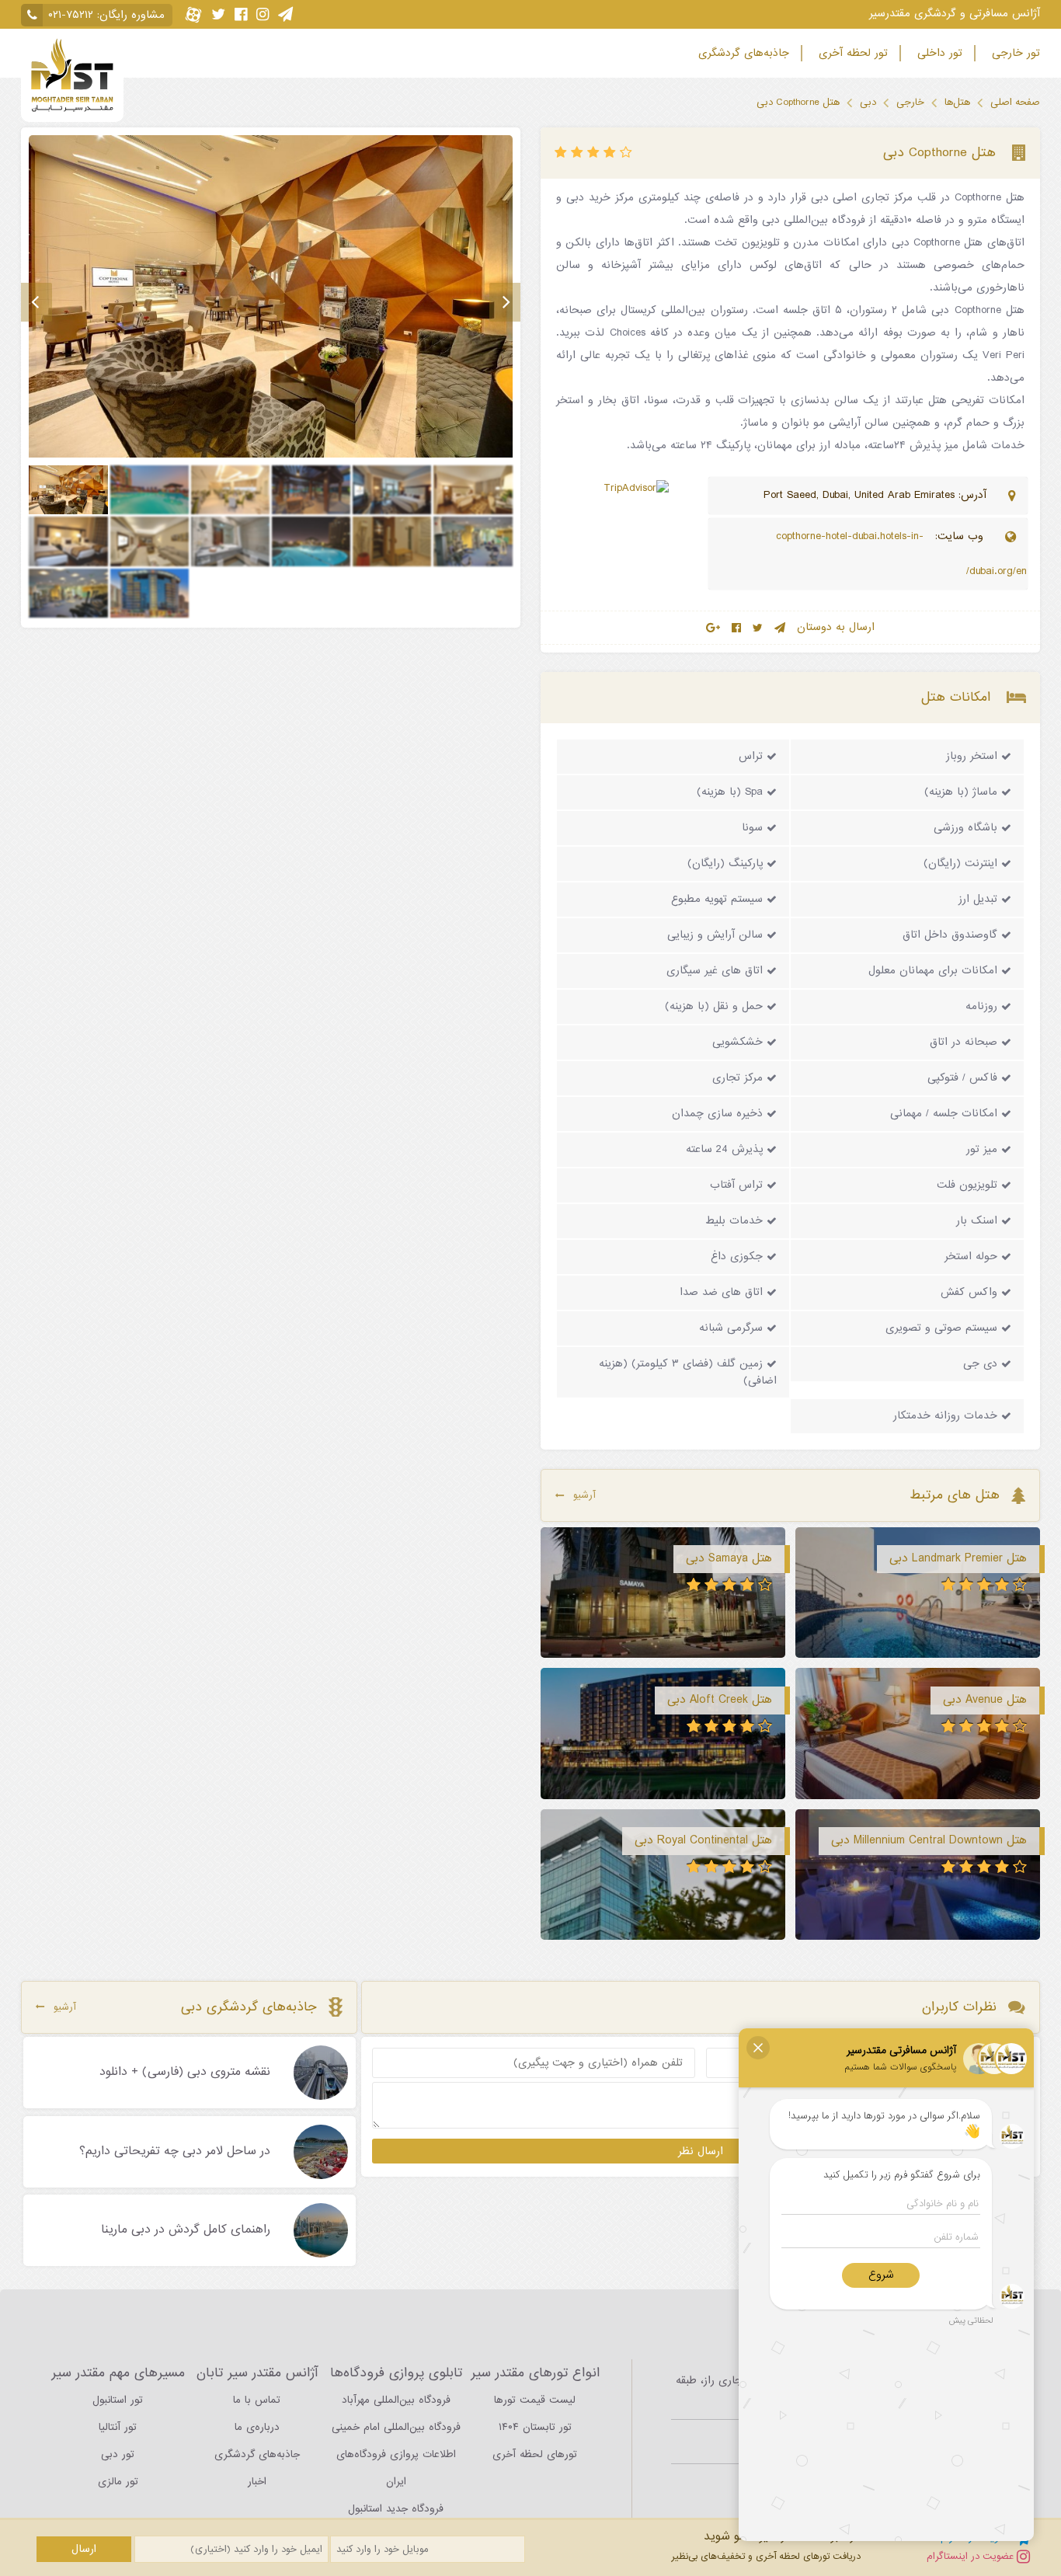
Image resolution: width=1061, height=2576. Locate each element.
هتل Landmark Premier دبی (958, 1558)
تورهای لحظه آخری (535, 2454)
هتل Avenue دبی (985, 1700)
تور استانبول (118, 2400)
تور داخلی (938, 53)
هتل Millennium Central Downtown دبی (929, 1840)
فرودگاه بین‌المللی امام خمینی (396, 2427)
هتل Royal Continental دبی (703, 1840)
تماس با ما (257, 2400)
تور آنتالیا (118, 2427)
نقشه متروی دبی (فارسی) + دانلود (185, 2073)
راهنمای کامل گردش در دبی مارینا (186, 2230)
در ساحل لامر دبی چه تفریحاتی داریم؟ (175, 2152)
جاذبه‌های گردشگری (742, 53)
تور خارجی (1014, 53)
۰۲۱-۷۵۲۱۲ (71, 15)
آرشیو (584, 1495)
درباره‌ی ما (257, 2427)
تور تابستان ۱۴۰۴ (535, 2427)
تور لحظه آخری (851, 53)
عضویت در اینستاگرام (972, 2556)
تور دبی (118, 2454)
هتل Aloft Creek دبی (720, 1700)
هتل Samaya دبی (729, 1558)
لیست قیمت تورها (535, 2400)
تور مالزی (118, 2482)
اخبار (257, 2482)
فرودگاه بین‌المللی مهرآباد (396, 2400)
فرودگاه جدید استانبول (396, 2509)
